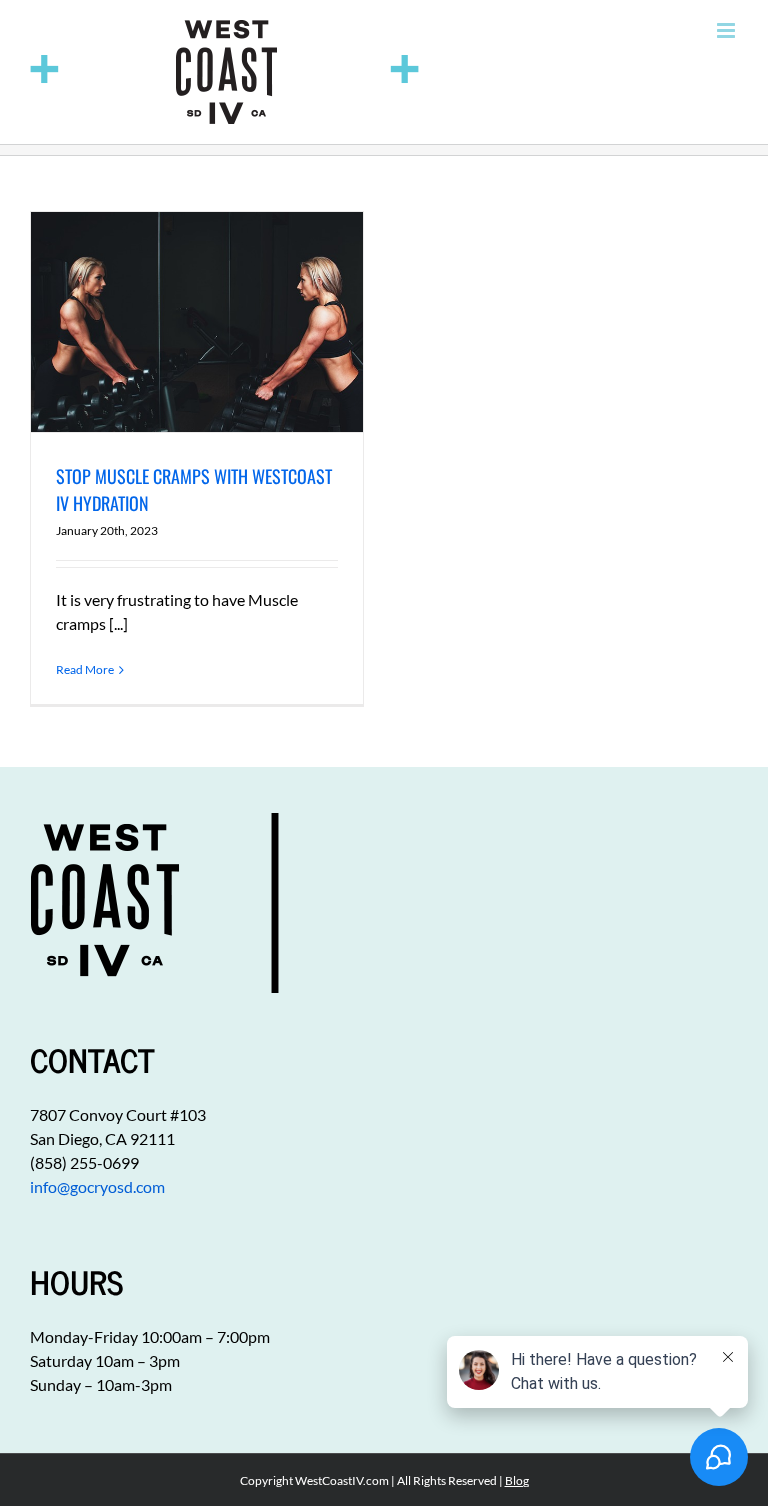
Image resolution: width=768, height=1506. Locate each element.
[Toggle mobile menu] (727, 30)
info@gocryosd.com (97, 1186)
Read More (85, 669)
